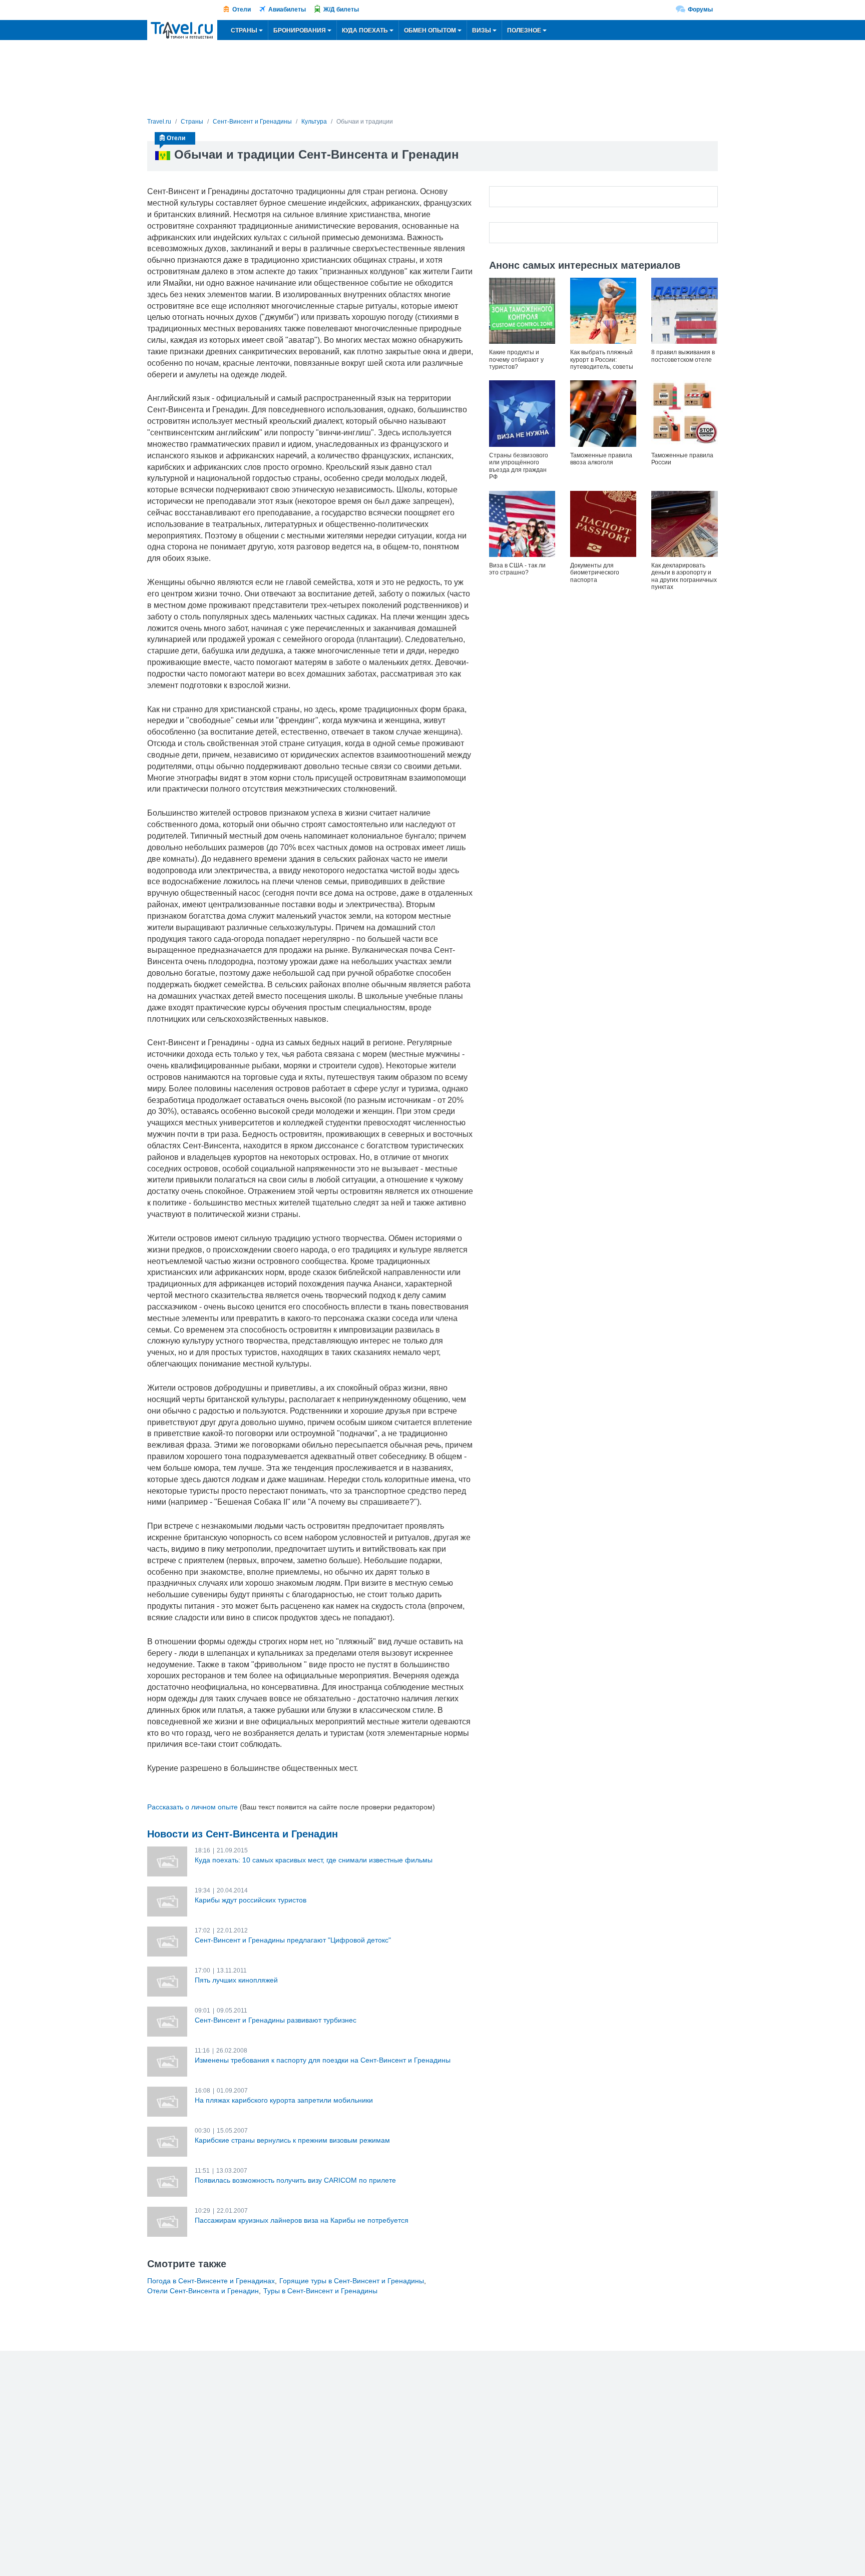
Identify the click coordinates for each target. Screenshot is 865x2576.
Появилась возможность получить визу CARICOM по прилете (295, 2180)
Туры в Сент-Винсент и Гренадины (320, 2291)
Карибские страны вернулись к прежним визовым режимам (292, 2140)
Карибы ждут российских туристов (251, 1900)
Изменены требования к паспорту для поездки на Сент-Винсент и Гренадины (323, 2060)
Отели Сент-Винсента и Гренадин (203, 2291)
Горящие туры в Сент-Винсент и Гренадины (352, 2281)
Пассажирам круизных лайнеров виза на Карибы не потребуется (302, 2220)
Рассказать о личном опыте (192, 1807)
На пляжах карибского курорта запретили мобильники (284, 2100)
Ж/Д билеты (341, 10)
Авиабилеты (287, 10)
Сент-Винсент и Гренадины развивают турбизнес (276, 2020)
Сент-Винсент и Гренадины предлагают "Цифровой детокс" (293, 1940)
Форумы (700, 10)
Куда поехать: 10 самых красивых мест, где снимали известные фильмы (314, 1860)
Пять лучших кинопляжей (236, 1980)
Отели (242, 10)
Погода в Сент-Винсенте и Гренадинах (211, 2281)
